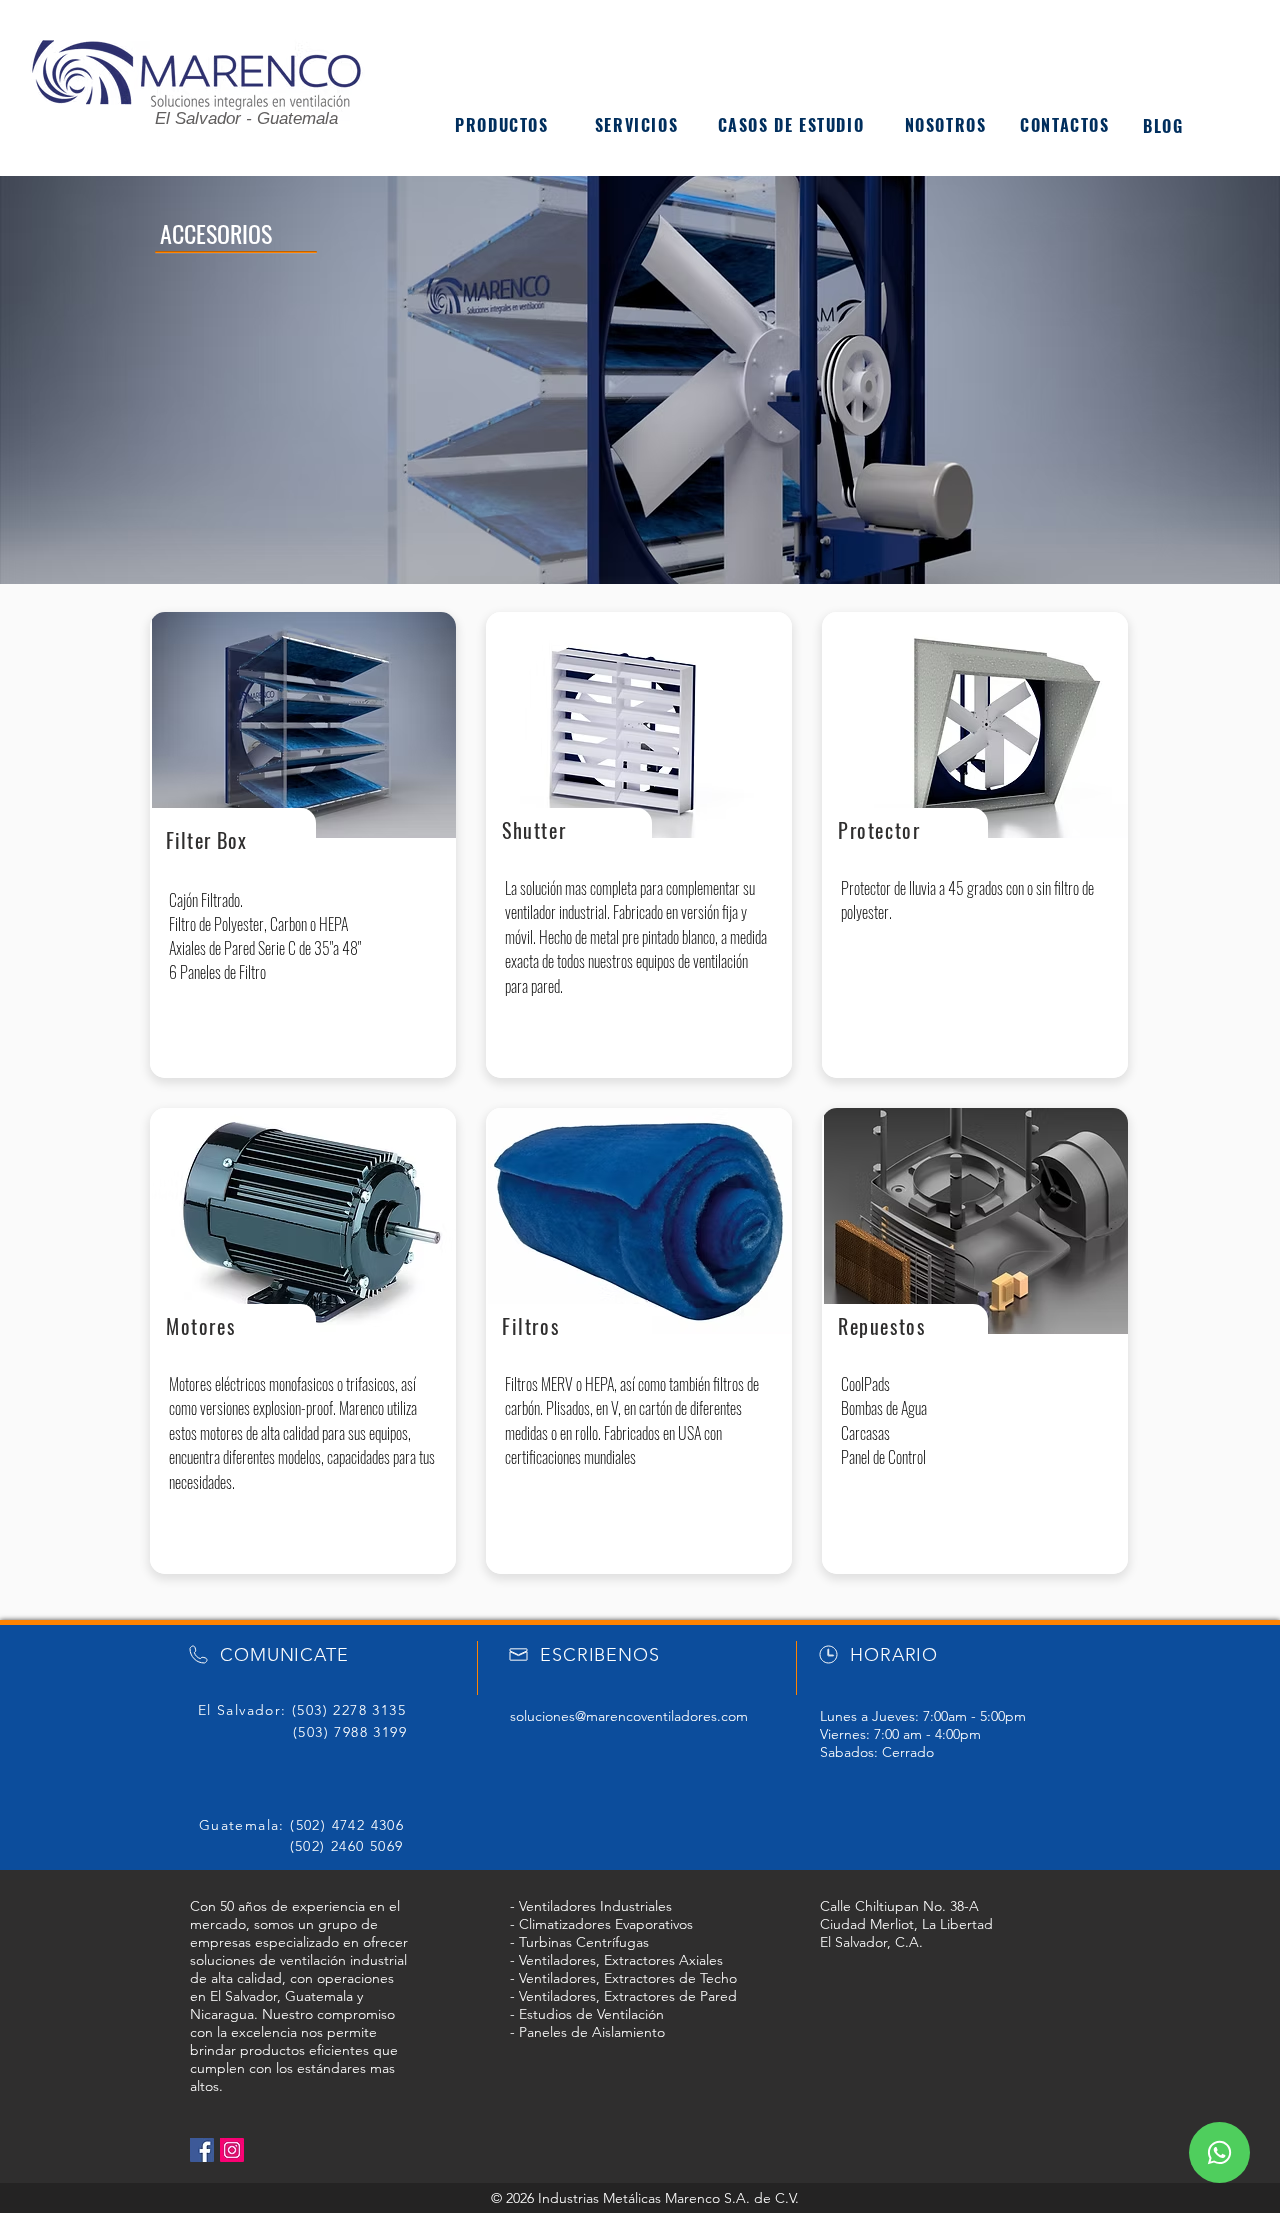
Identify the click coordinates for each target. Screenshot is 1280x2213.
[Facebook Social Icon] (202, 2150)
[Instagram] (232, 2150)
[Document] (1219, 2152)
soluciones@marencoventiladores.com (629, 1716)
